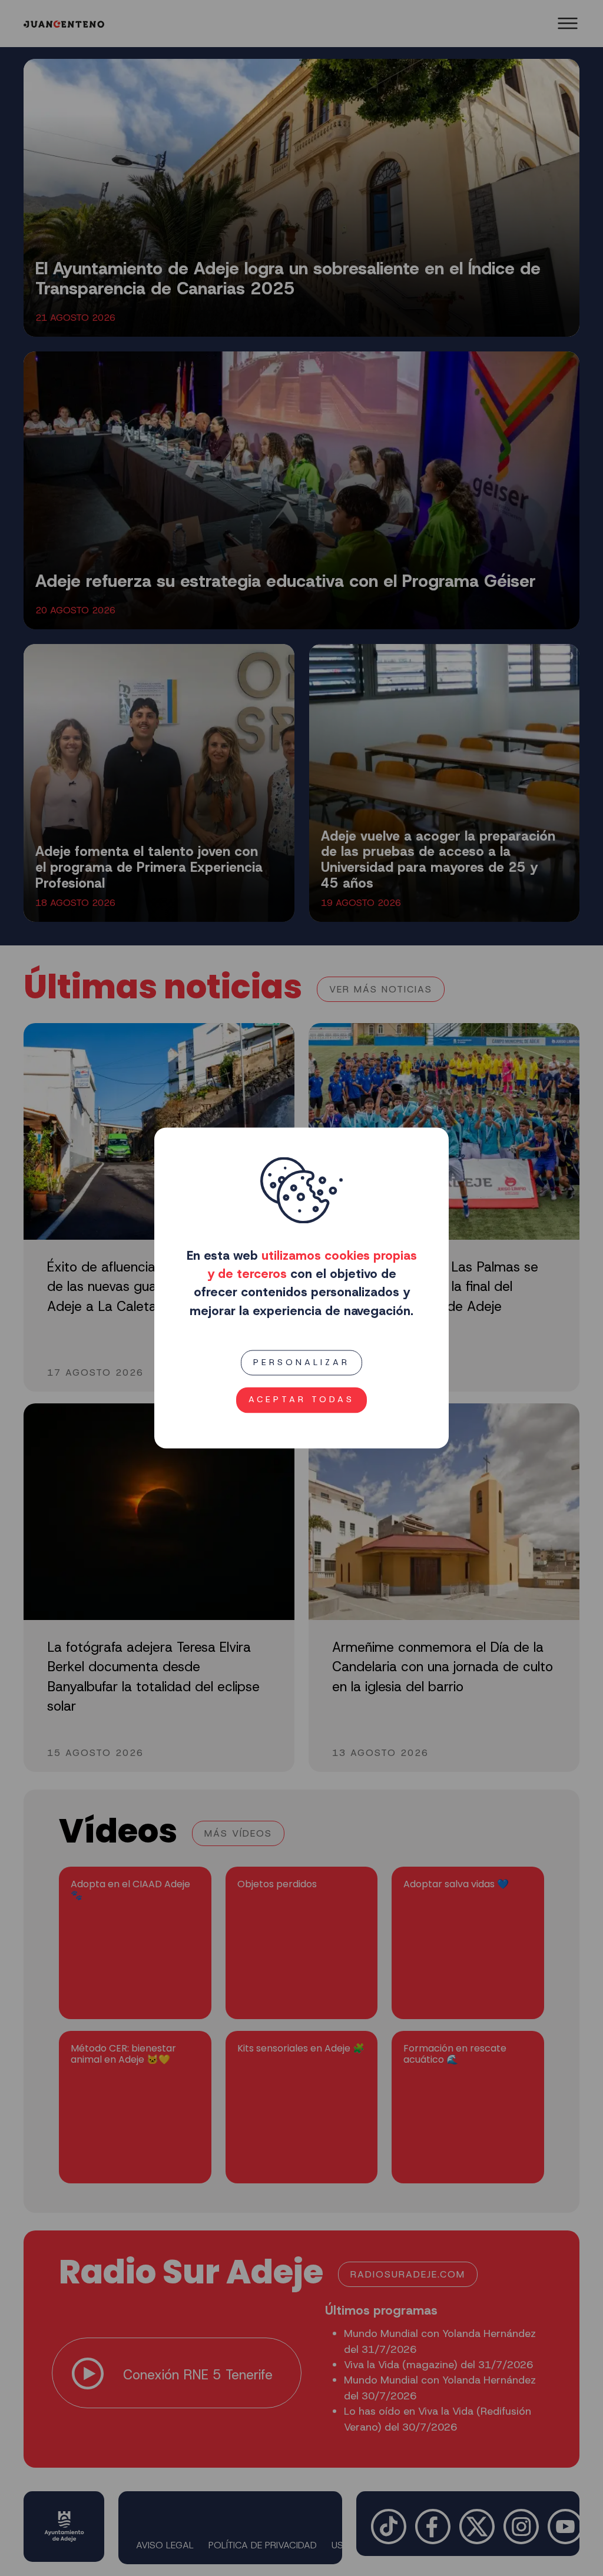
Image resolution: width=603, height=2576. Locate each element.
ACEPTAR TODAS (301, 1400)
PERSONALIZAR (301, 1362)
